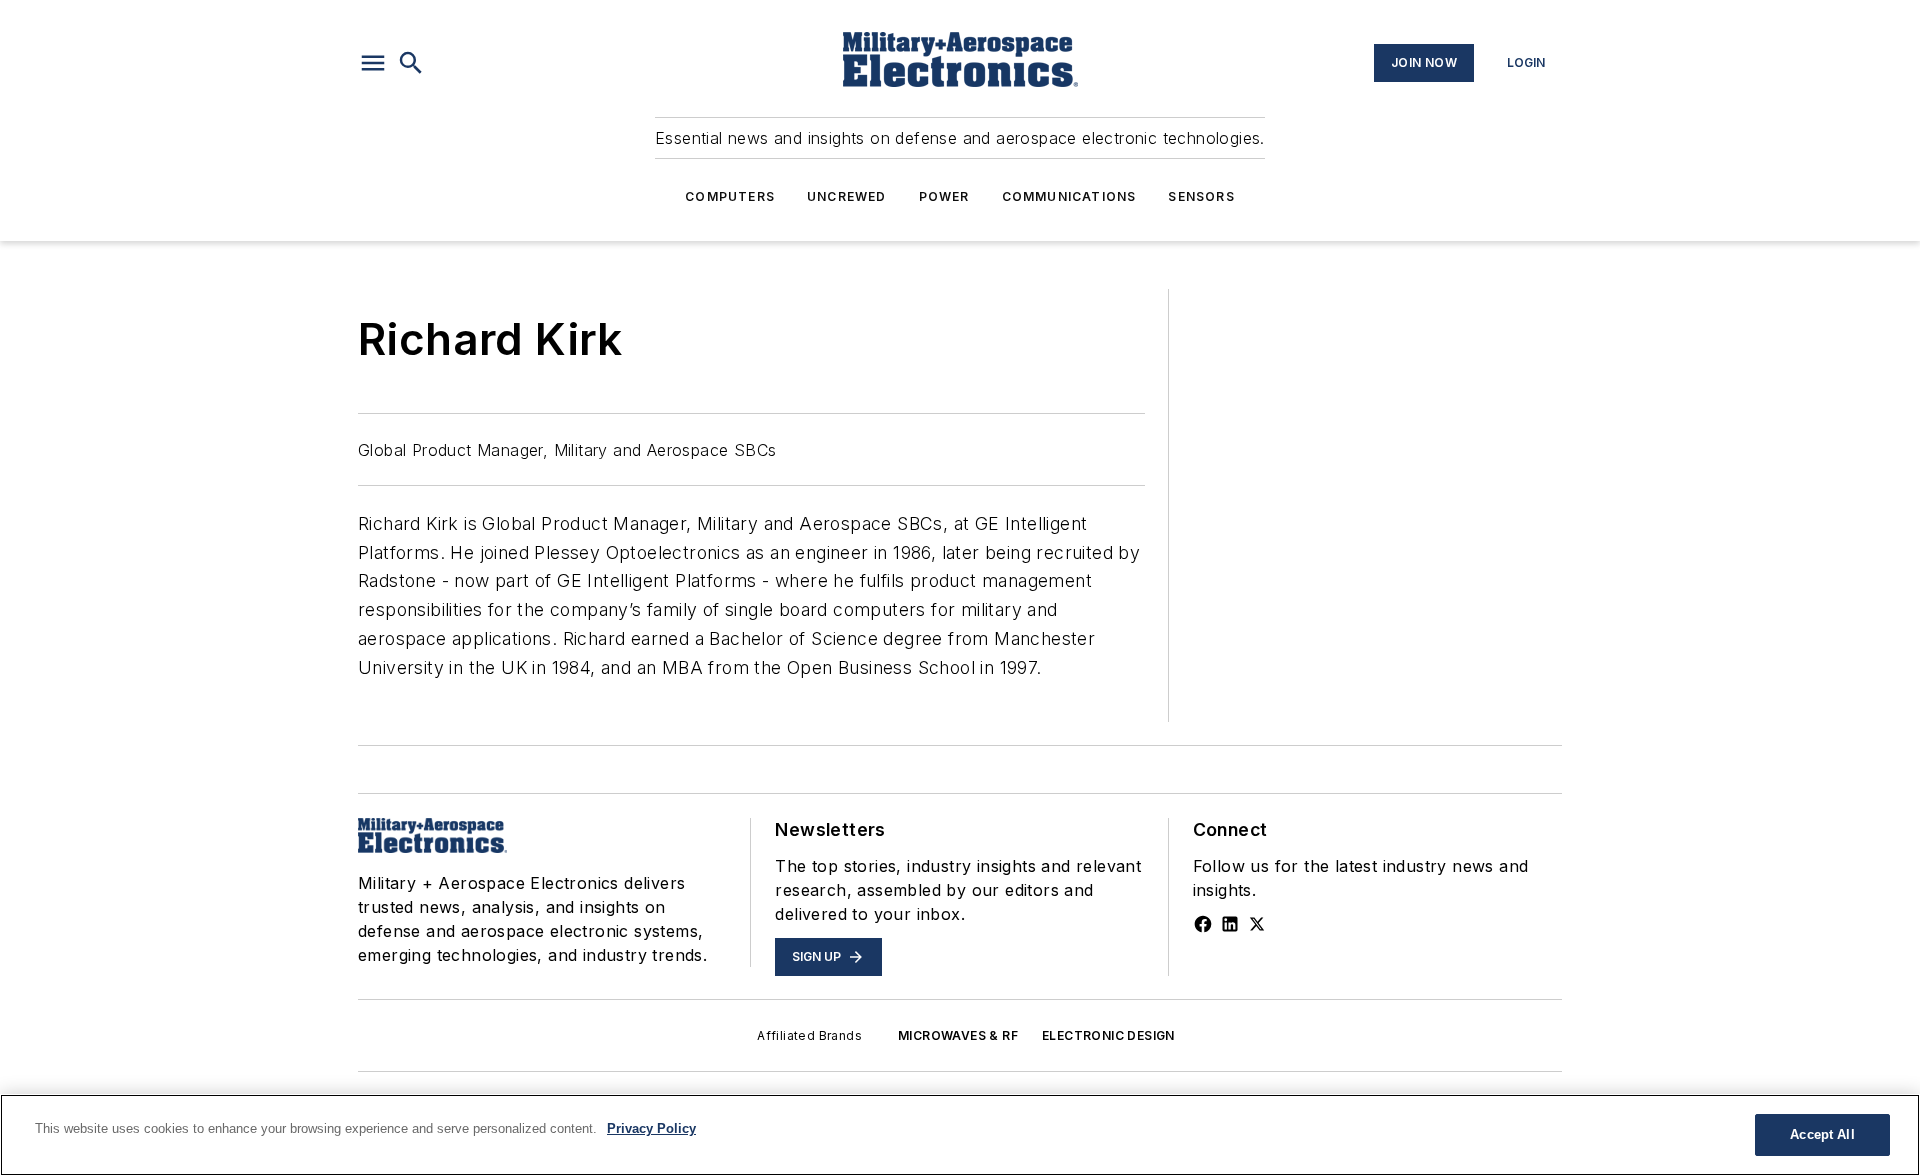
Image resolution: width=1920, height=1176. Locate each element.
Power (944, 196)
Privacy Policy (651, 1128)
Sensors (1201, 196)
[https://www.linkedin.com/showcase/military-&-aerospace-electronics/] (1230, 924)
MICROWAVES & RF (958, 1035)
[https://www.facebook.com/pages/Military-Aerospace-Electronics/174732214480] (1203, 924)
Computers (730, 196)
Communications (1069, 196)
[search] (411, 63)
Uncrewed (847, 196)
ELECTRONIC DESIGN (1108, 1035)
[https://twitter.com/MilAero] (1257, 924)
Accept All (1822, 1134)
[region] (960, 1135)
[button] (373, 63)
